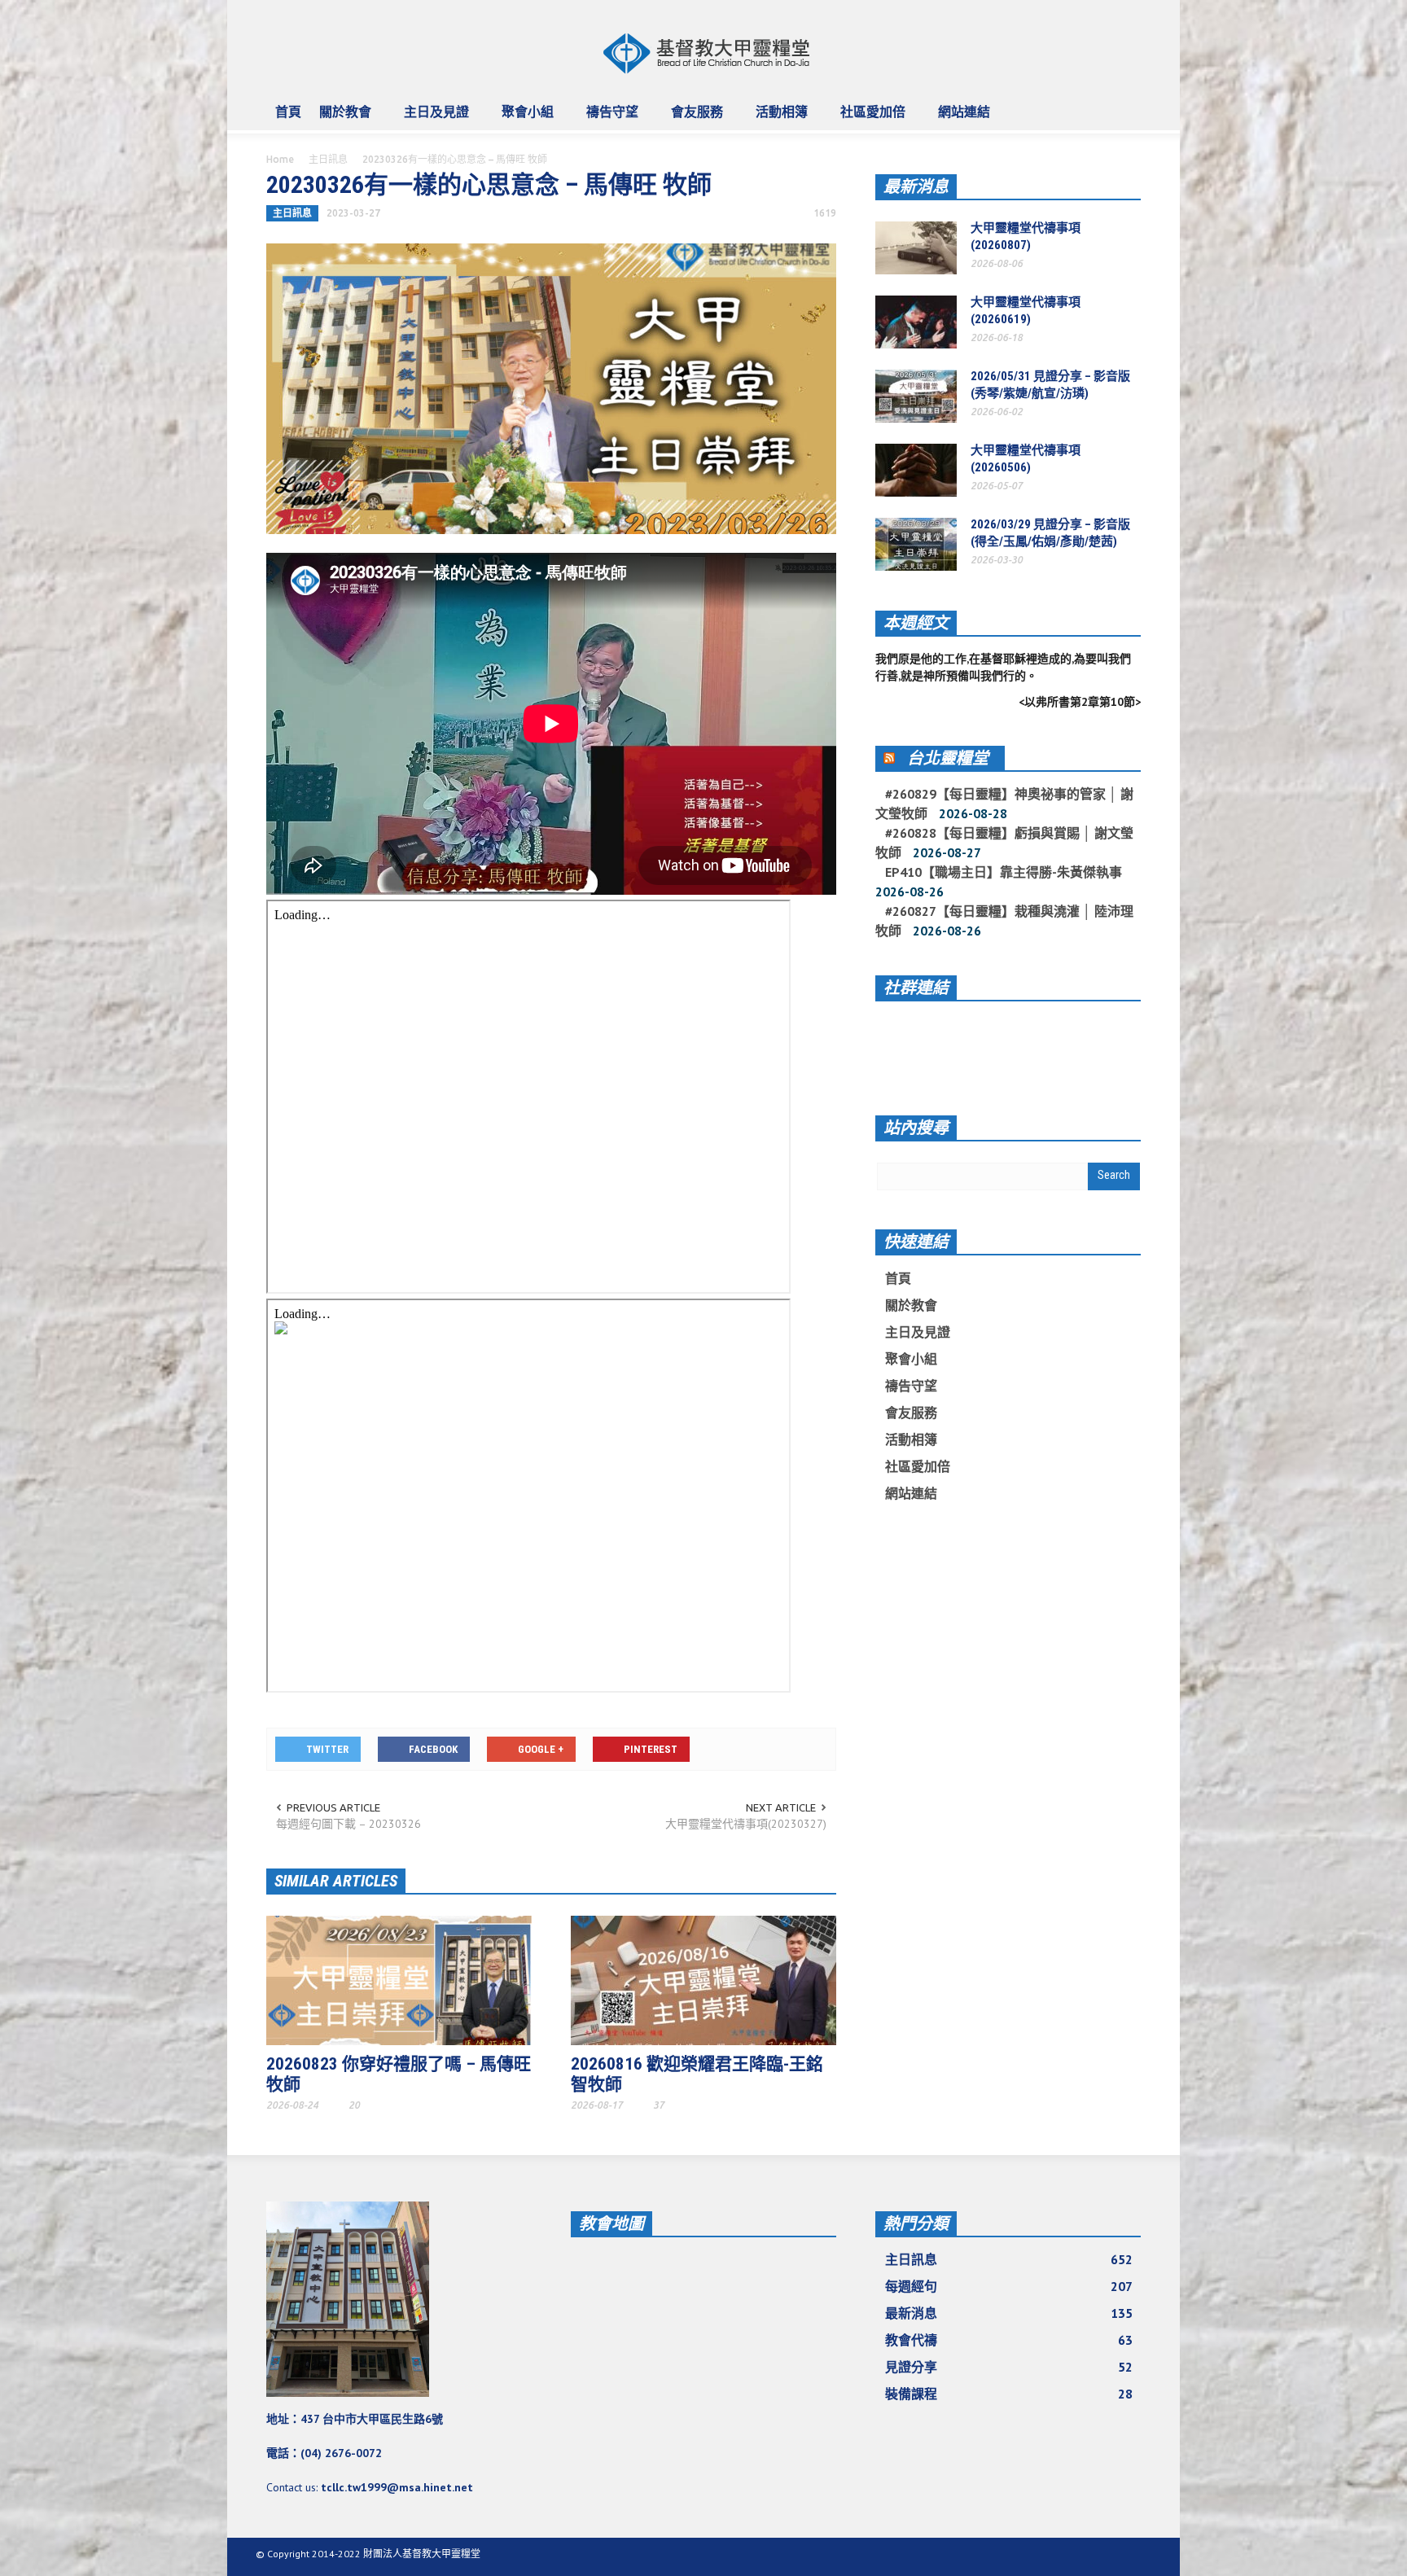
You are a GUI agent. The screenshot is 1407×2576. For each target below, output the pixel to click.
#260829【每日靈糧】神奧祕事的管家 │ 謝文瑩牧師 (1004, 804)
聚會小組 (523, 119)
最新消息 (916, 186)
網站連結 (960, 119)
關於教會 (341, 119)
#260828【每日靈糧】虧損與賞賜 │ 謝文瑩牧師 (1004, 843)
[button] (1124, 111)
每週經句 (1009, 2286)
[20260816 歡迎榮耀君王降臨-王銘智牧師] (703, 1979)
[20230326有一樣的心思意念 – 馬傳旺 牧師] (551, 388)
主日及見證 (432, 119)
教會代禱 (1009, 2340)
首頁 (288, 112)
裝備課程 (1009, 2394)
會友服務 (693, 119)
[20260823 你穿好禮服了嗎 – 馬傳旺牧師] (399, 1979)
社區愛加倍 (868, 119)
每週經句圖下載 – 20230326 (348, 1824)
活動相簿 (777, 119)
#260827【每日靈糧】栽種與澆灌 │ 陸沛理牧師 (1004, 921)
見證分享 (1009, 2367)
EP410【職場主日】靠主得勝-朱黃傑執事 (1004, 872)
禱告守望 (608, 119)
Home (280, 159)
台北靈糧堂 (948, 758)
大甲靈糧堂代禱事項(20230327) (746, 1824)
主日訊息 (328, 159)
